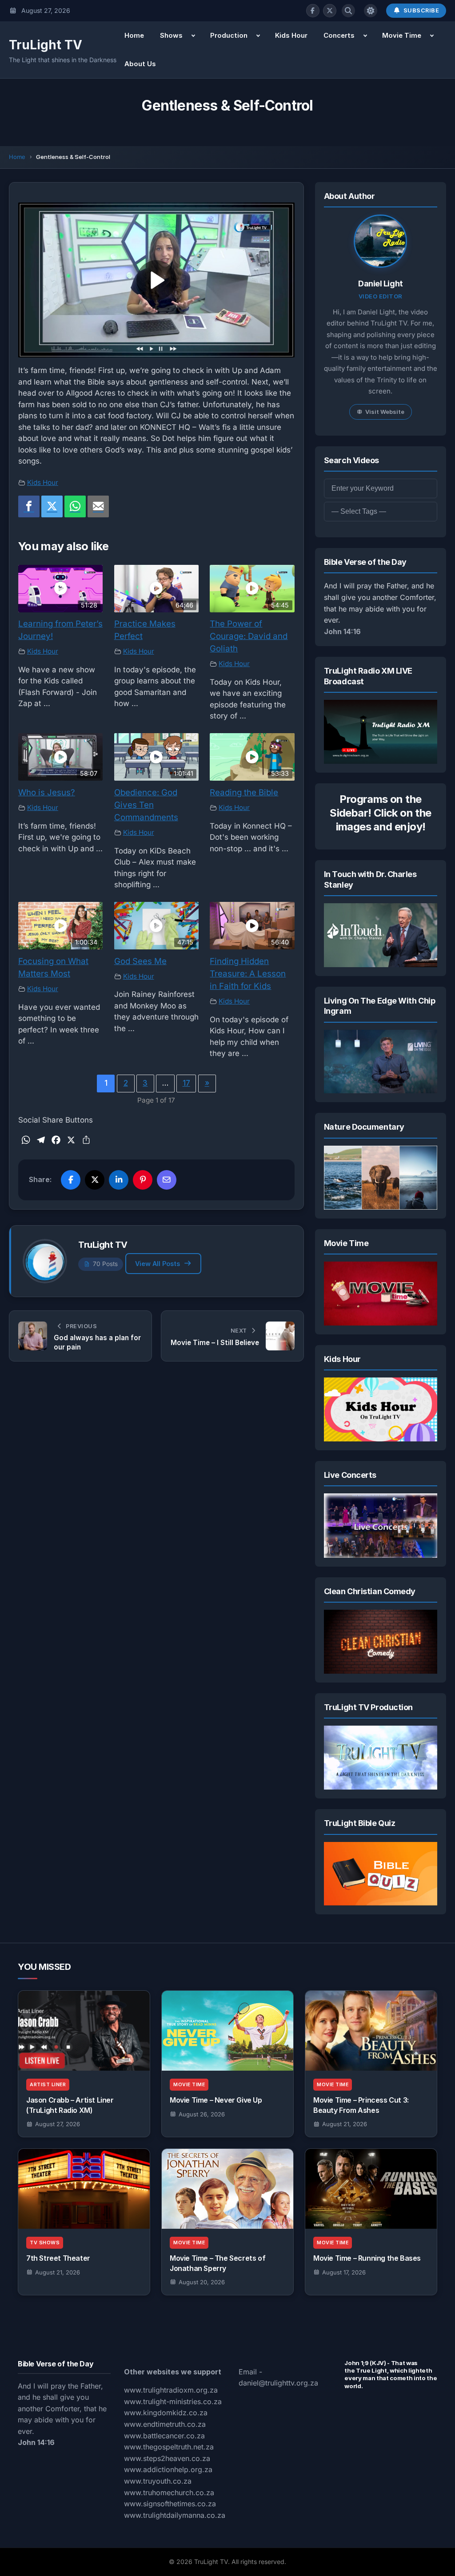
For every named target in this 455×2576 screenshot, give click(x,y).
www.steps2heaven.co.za (167, 2458)
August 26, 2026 (202, 2114)
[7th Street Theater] (84, 2189)
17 (186, 1083)
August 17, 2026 (344, 2272)
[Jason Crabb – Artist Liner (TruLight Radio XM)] (84, 2031)
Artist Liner (48, 2085)
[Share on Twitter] (95, 1180)
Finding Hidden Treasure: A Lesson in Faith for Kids (248, 974)
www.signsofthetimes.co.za (170, 2504)
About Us (140, 64)
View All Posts (158, 1264)
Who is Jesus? (47, 792)
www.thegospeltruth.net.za (169, 2447)
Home (134, 35)
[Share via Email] (167, 1180)
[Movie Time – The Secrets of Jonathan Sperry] (227, 2189)
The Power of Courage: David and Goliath (249, 636)
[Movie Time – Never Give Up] (227, 2031)
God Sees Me (140, 961)
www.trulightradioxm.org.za (171, 2390)
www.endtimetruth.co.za (165, 2424)
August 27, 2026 (58, 2124)
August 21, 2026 (345, 2124)
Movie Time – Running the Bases (367, 2258)
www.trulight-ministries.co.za (173, 2401)
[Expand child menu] (193, 36)
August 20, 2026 (202, 2282)
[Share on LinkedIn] (119, 1180)
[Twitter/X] (330, 11)
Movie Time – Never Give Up (216, 2100)
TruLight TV (46, 45)
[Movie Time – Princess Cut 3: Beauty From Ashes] (371, 2031)
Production (229, 35)
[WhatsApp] (75, 507)
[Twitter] (52, 507)
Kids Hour (291, 35)
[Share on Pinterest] (143, 1180)
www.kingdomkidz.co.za (166, 2413)
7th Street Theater (58, 2258)
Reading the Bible (244, 792)
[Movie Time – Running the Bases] (371, 2189)
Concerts (339, 35)
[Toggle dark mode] (371, 11)
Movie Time (402, 35)
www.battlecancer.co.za (164, 2436)
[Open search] (348, 11)
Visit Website (385, 412)
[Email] (98, 507)
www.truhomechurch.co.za (169, 2493)
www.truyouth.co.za (158, 2481)
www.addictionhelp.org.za (168, 2469)
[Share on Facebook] (71, 1180)
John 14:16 (342, 631)
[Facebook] (313, 11)
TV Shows (45, 2243)
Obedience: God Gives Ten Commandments (146, 805)
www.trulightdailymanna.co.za (175, 2515)
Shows (171, 35)
